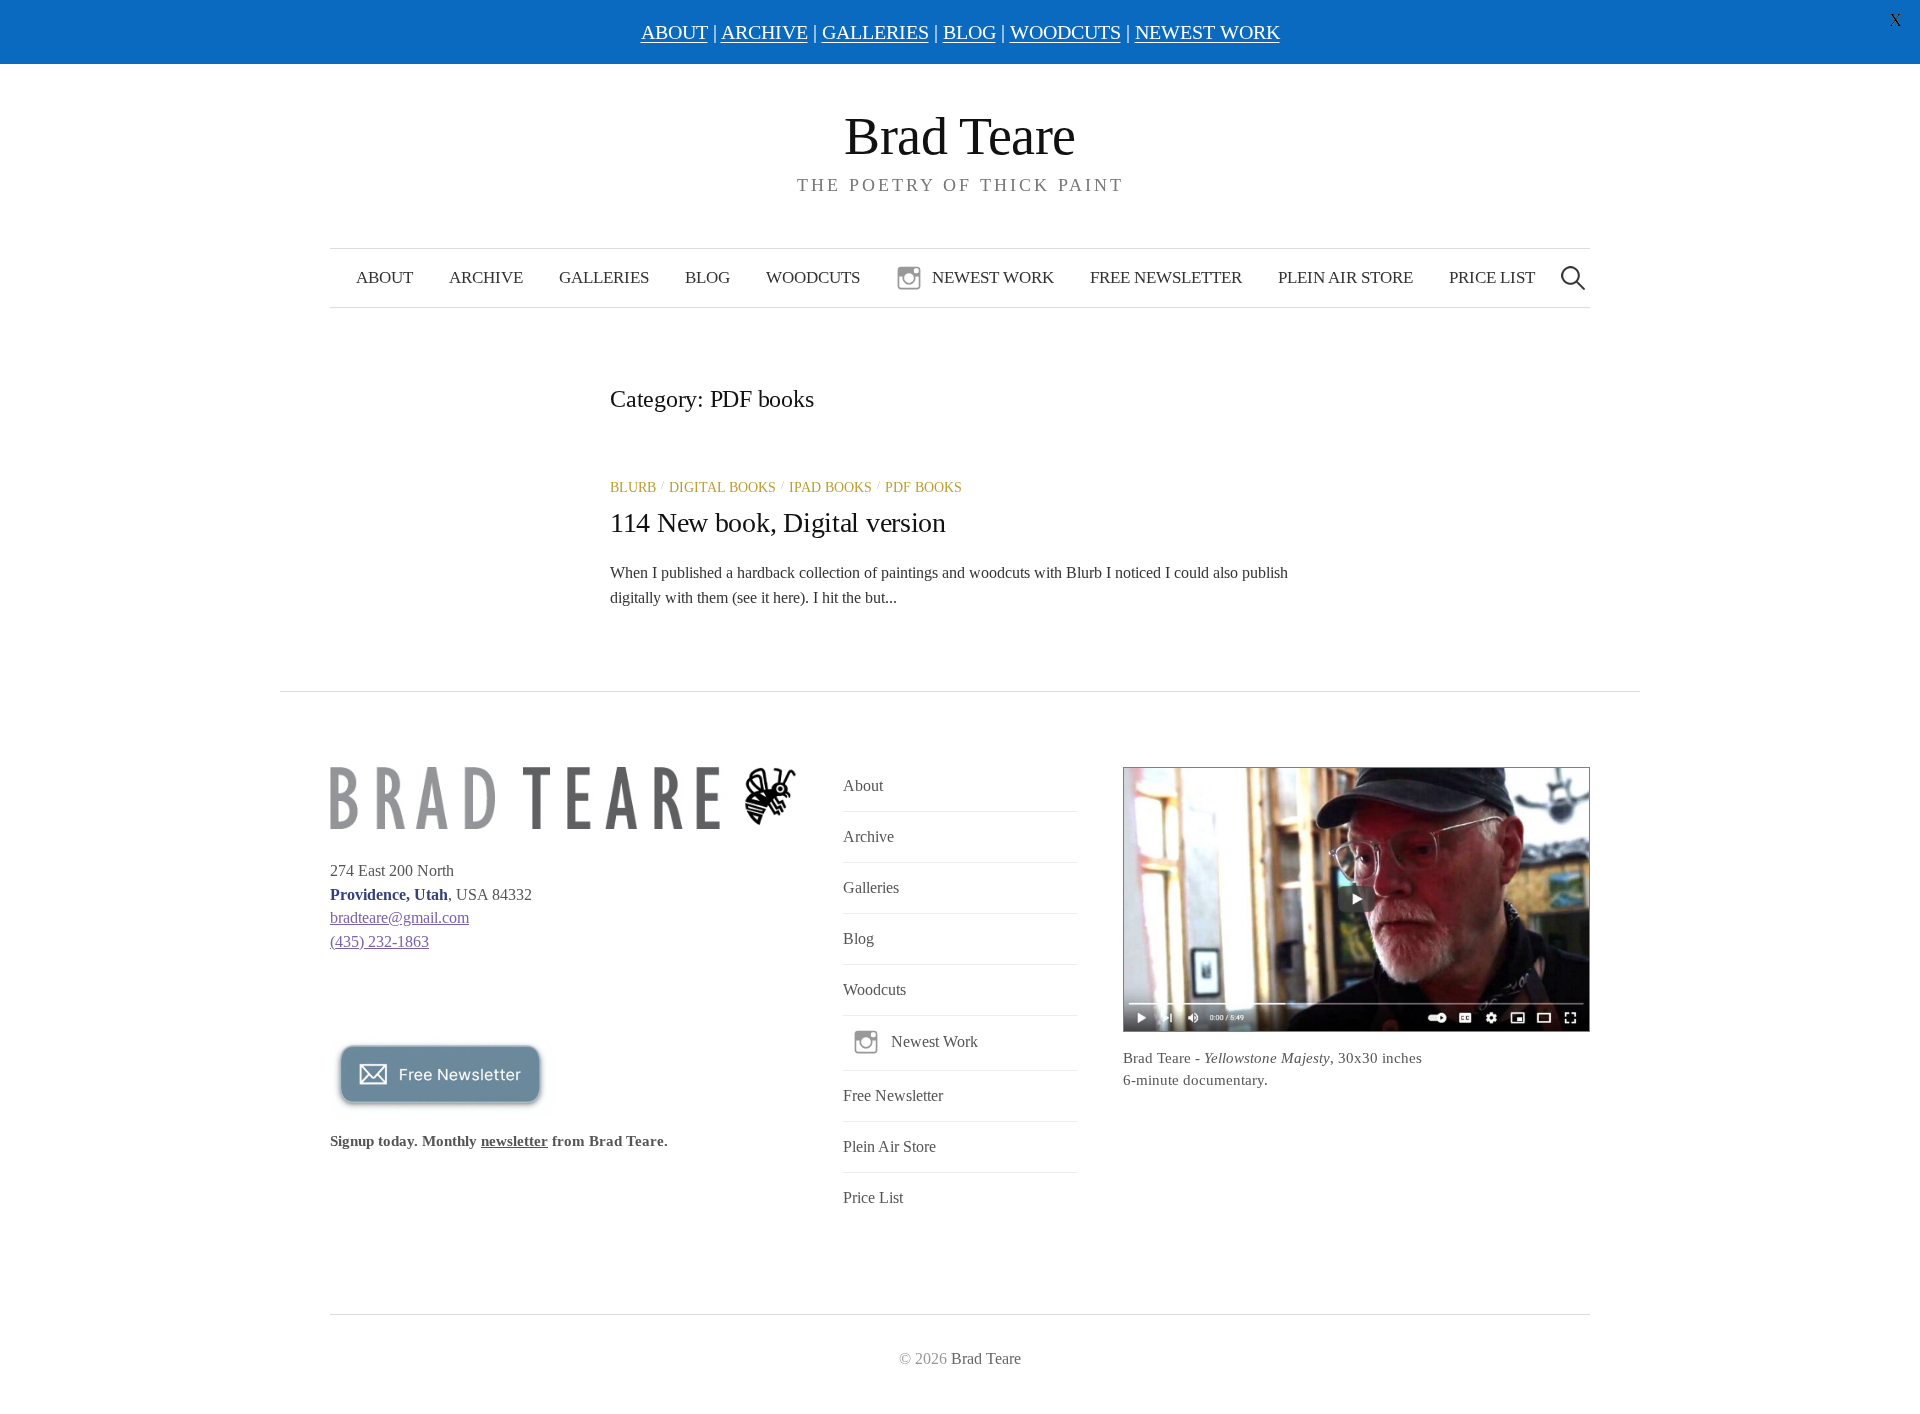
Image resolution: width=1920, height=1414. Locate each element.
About (384, 277)
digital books (722, 487)
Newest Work (993, 277)
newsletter (514, 1141)
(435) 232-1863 (379, 941)
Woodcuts (813, 277)
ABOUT (674, 32)
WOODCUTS (1065, 32)
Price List (1492, 277)
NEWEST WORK (1207, 32)
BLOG (969, 32)
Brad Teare (960, 136)
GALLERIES (875, 32)
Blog (707, 277)
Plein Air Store (1345, 277)
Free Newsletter (1166, 277)
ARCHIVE (764, 32)
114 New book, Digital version (778, 522)
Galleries (604, 277)
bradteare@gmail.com (399, 917)
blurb (633, 487)
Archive (486, 277)
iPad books (830, 487)
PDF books (923, 487)
